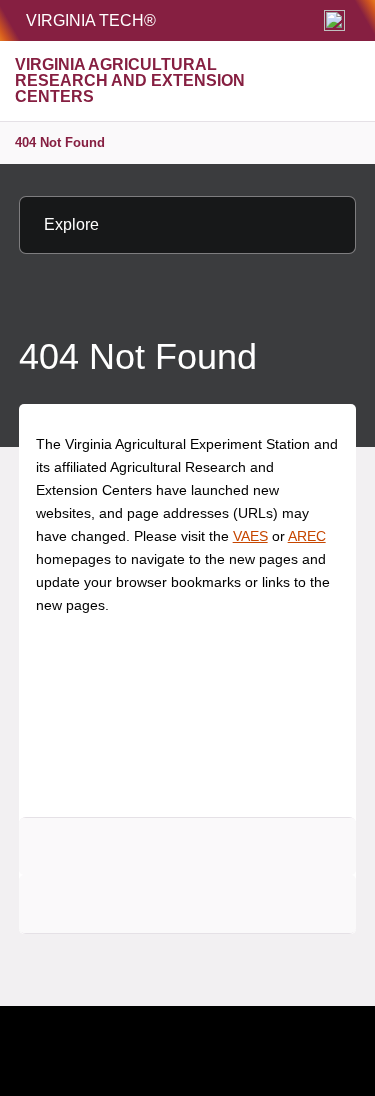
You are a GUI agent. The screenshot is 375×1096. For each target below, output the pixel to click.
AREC (307, 536)
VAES (250, 536)
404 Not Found (60, 142)
